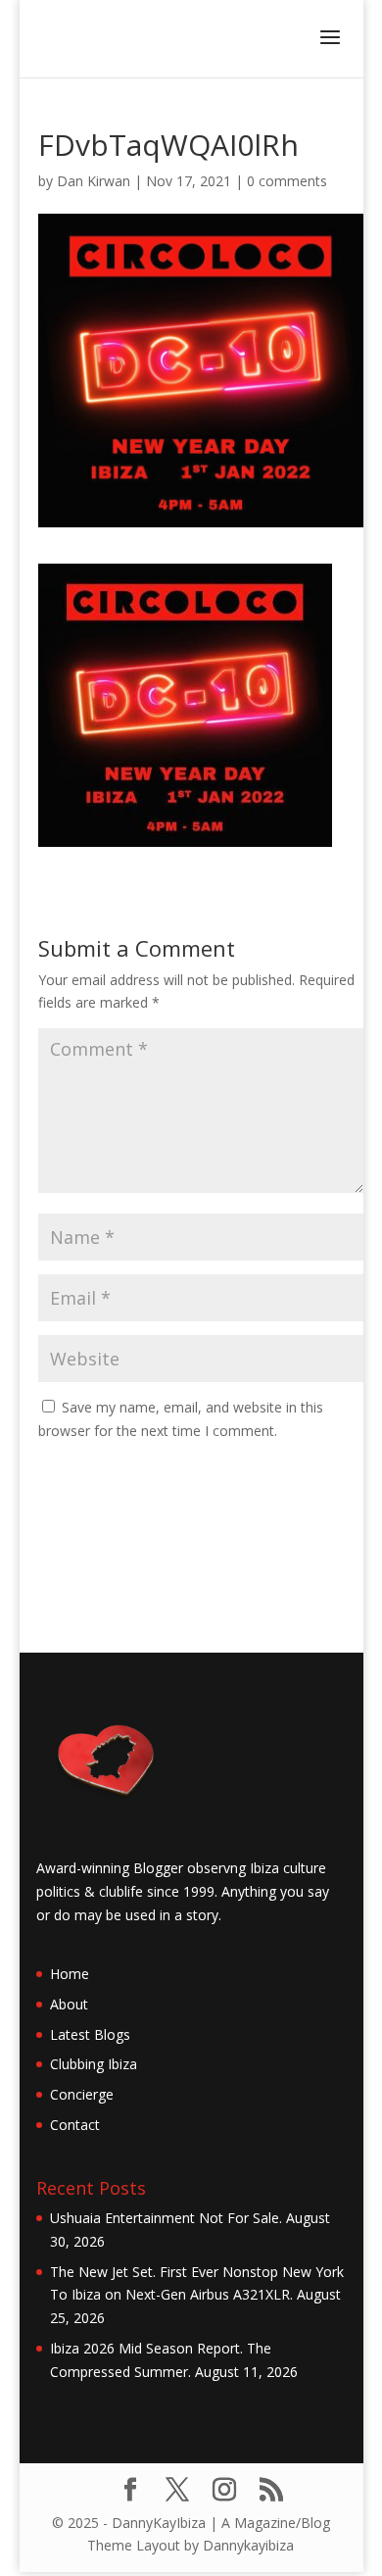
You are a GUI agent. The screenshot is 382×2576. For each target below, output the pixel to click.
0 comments (287, 181)
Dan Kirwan (94, 181)
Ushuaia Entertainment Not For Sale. (166, 2218)
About (69, 2004)
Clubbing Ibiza (94, 2064)
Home (70, 1974)
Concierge (82, 2094)
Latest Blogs (90, 2034)
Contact (75, 2125)
